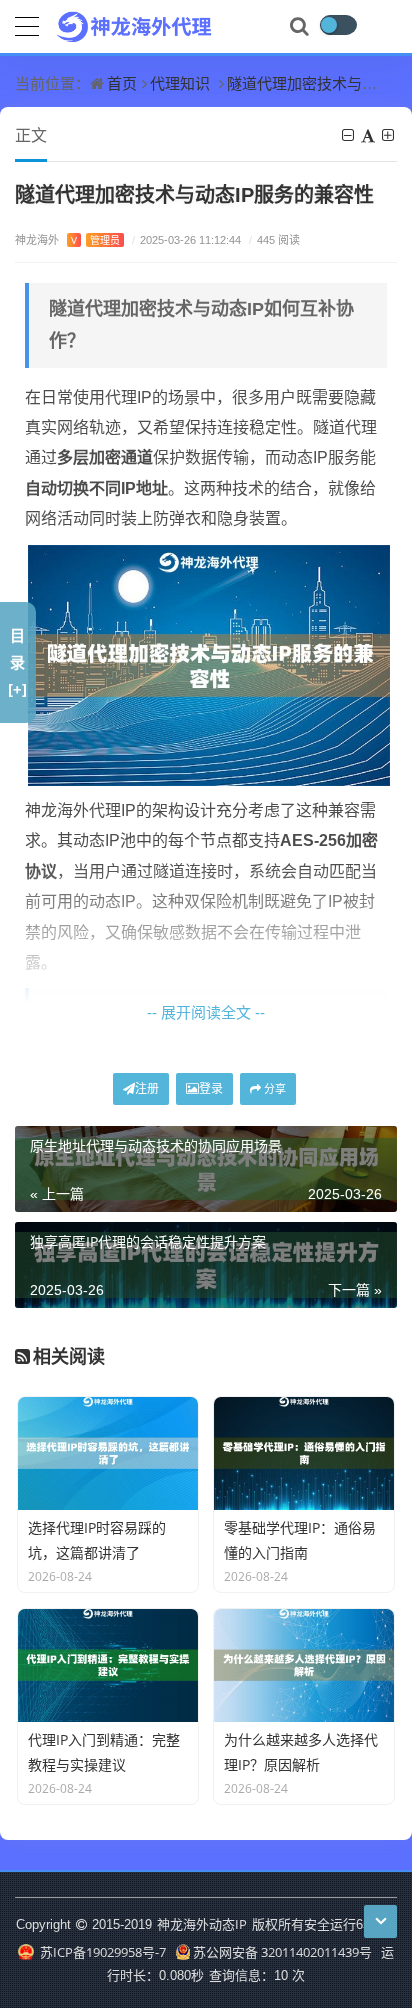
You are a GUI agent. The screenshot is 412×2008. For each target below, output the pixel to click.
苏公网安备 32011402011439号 (282, 1952)
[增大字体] (389, 135)
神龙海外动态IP (202, 1924)
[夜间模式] (338, 25)
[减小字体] (349, 135)
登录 (211, 1088)
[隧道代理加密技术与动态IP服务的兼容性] (209, 664)
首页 (122, 83)
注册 (147, 1088)
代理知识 (180, 83)
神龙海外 (67, 239)
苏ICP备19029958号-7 (101, 1952)
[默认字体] (369, 135)
